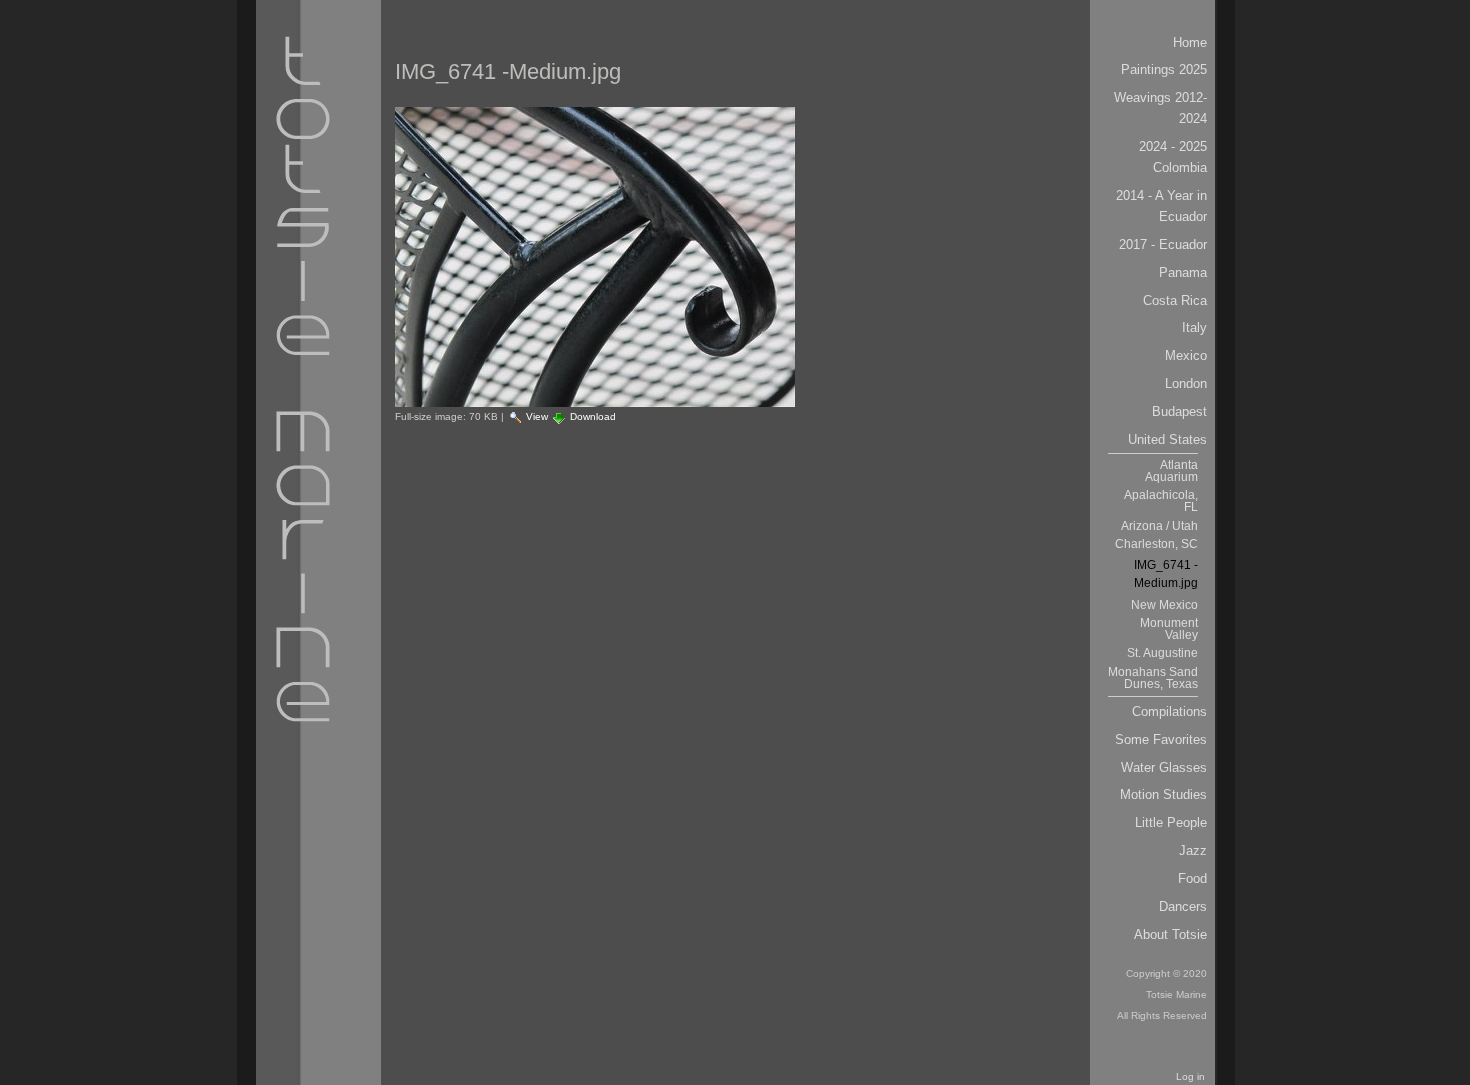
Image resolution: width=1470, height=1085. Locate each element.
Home (1190, 42)
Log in (1190, 1076)
